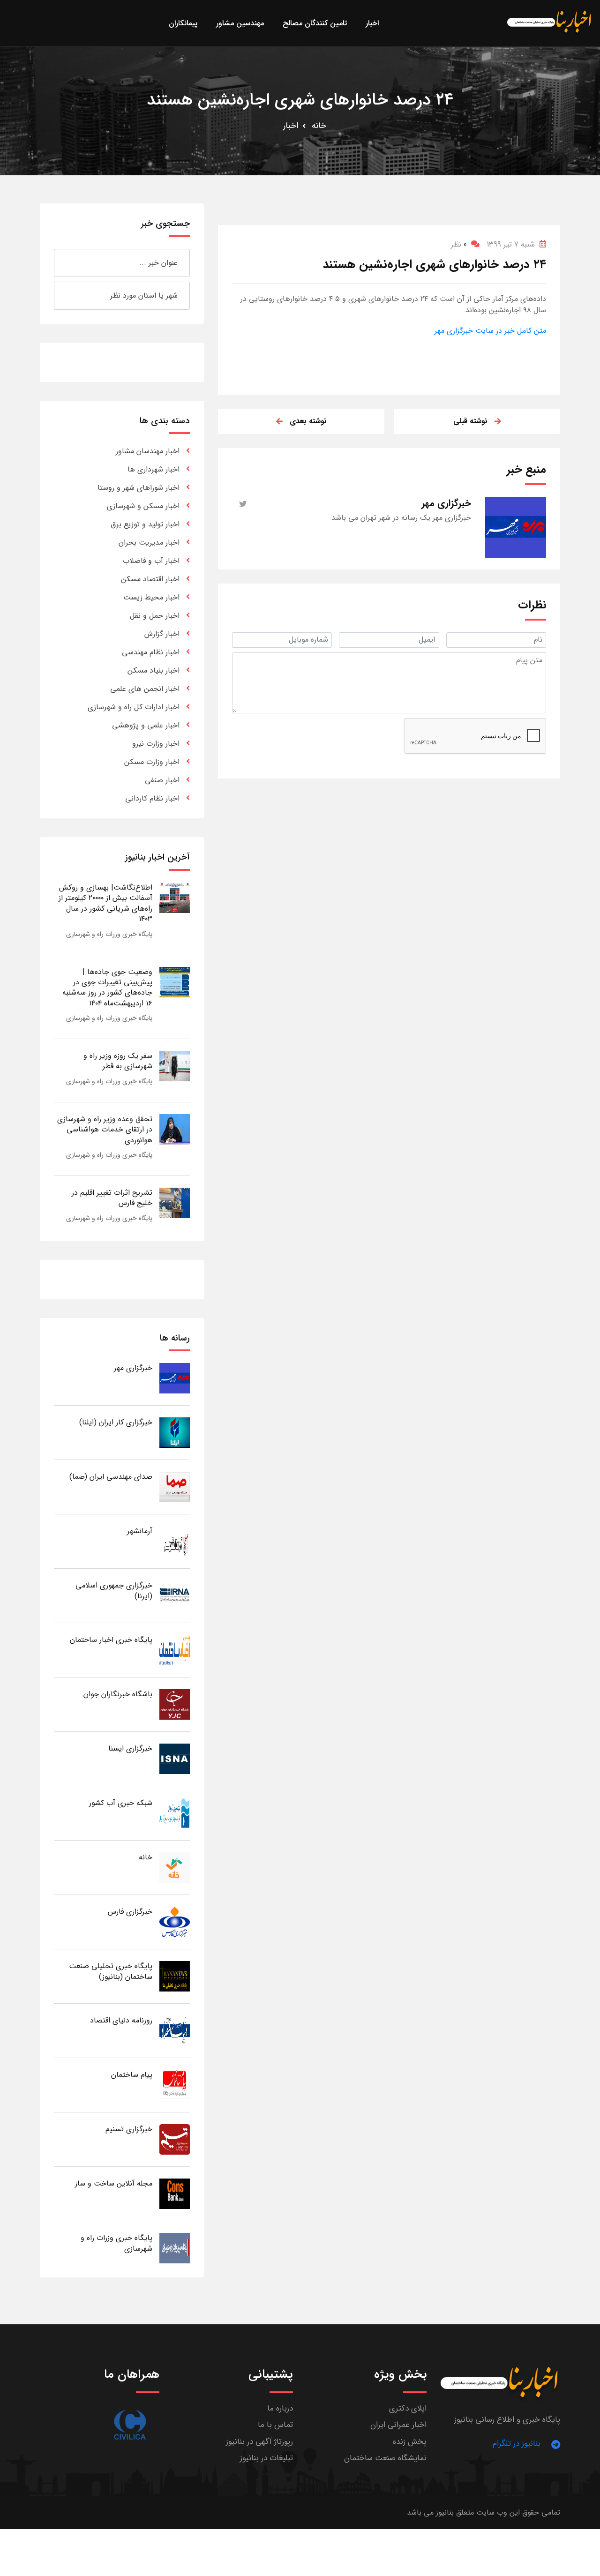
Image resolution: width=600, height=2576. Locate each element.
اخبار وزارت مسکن (152, 762)
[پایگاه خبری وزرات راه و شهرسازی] (175, 2248)
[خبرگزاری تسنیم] (175, 2139)
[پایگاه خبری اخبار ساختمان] (175, 1650)
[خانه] (175, 1867)
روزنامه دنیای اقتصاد (121, 2020)
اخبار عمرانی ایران (398, 2425)
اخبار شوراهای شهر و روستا (139, 488)
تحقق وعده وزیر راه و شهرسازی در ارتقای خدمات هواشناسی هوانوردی (105, 1130)
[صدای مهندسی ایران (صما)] (175, 1486)
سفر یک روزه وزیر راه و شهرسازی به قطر (118, 1061)
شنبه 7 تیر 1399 (511, 244)
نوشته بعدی (308, 421)
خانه (319, 126)
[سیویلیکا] (130, 2425)
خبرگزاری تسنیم (129, 2129)
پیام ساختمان (132, 2075)
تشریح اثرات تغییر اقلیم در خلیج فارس (112, 1198)
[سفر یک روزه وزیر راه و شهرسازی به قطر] (175, 1066)
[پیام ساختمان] (175, 2085)
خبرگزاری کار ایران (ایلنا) (116, 1422)
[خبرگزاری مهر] (175, 1378)
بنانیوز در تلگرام (517, 2444)
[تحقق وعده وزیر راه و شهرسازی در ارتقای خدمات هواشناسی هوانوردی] (175, 1129)
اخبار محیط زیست (151, 597)
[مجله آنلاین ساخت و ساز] (175, 2193)
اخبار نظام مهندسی (151, 652)
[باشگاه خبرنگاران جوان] (175, 1704)
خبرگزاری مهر (133, 1368)
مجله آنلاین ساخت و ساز (114, 2183)
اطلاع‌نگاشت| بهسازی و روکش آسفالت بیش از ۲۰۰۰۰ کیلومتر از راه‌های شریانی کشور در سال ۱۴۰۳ (105, 903)
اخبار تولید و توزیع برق (145, 524)
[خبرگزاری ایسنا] (175, 1758)
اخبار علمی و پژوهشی (146, 725)
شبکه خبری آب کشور (121, 1803)
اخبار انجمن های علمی (145, 689)
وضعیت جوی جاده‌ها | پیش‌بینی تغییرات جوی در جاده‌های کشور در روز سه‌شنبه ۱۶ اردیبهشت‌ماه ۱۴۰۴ (107, 988)
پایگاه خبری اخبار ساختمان (111, 1640)
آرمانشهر (140, 1531)
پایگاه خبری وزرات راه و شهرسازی (109, 934)
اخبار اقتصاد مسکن (150, 579)
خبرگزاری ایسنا (130, 1749)
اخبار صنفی (162, 780)
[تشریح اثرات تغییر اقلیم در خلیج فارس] (175, 1202)
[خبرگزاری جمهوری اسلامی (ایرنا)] (175, 1595)
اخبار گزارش (162, 634)
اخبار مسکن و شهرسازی (143, 506)
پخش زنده (410, 2442)
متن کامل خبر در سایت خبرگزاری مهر (490, 331)
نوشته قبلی (470, 421)
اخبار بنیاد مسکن (154, 670)
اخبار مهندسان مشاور (148, 451)
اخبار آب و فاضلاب (151, 561)
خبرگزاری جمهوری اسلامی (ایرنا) (114, 1591)
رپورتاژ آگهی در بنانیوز (259, 2442)
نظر (459, 244)
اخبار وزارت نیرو (156, 744)
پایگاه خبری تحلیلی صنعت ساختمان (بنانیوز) (111, 1971)
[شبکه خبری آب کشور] (175, 1813)
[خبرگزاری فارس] (175, 1921)
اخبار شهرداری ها (154, 469)
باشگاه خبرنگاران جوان (118, 1694)
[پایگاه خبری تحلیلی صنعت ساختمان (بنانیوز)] (175, 1976)
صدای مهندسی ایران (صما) (111, 1477)
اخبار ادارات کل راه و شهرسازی (134, 707)
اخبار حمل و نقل (155, 616)
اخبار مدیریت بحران (149, 543)
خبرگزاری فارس (130, 1912)
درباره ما (280, 2408)
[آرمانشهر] (175, 1541)
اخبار (291, 126)
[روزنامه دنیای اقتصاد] (175, 2030)
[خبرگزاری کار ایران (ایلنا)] (175, 1432)
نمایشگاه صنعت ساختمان (385, 2458)
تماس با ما (275, 2425)
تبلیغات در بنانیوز (266, 2458)
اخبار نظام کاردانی (152, 798)
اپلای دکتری (408, 2408)
